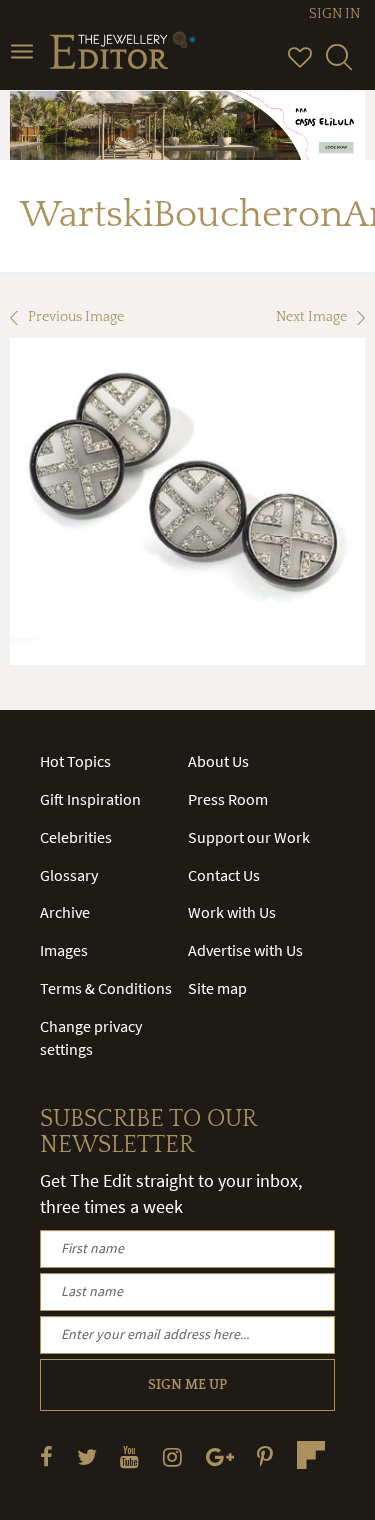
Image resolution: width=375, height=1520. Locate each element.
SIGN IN (334, 14)
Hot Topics (75, 761)
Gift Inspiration (90, 799)
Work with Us (232, 912)
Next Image (311, 317)
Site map (217, 988)
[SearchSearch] (339, 66)
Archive (65, 912)
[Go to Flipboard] (311, 1455)
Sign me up (187, 1385)
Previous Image (76, 317)
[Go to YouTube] (129, 1456)
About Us (218, 761)
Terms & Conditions (106, 988)
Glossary (69, 875)
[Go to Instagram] (172, 1456)
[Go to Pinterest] (265, 1456)
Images (64, 950)
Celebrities (76, 837)
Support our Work (249, 837)
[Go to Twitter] (87, 1456)
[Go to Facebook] (46, 1456)
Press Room (228, 799)
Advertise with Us (245, 950)
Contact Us (224, 875)
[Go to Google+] (220, 1456)
